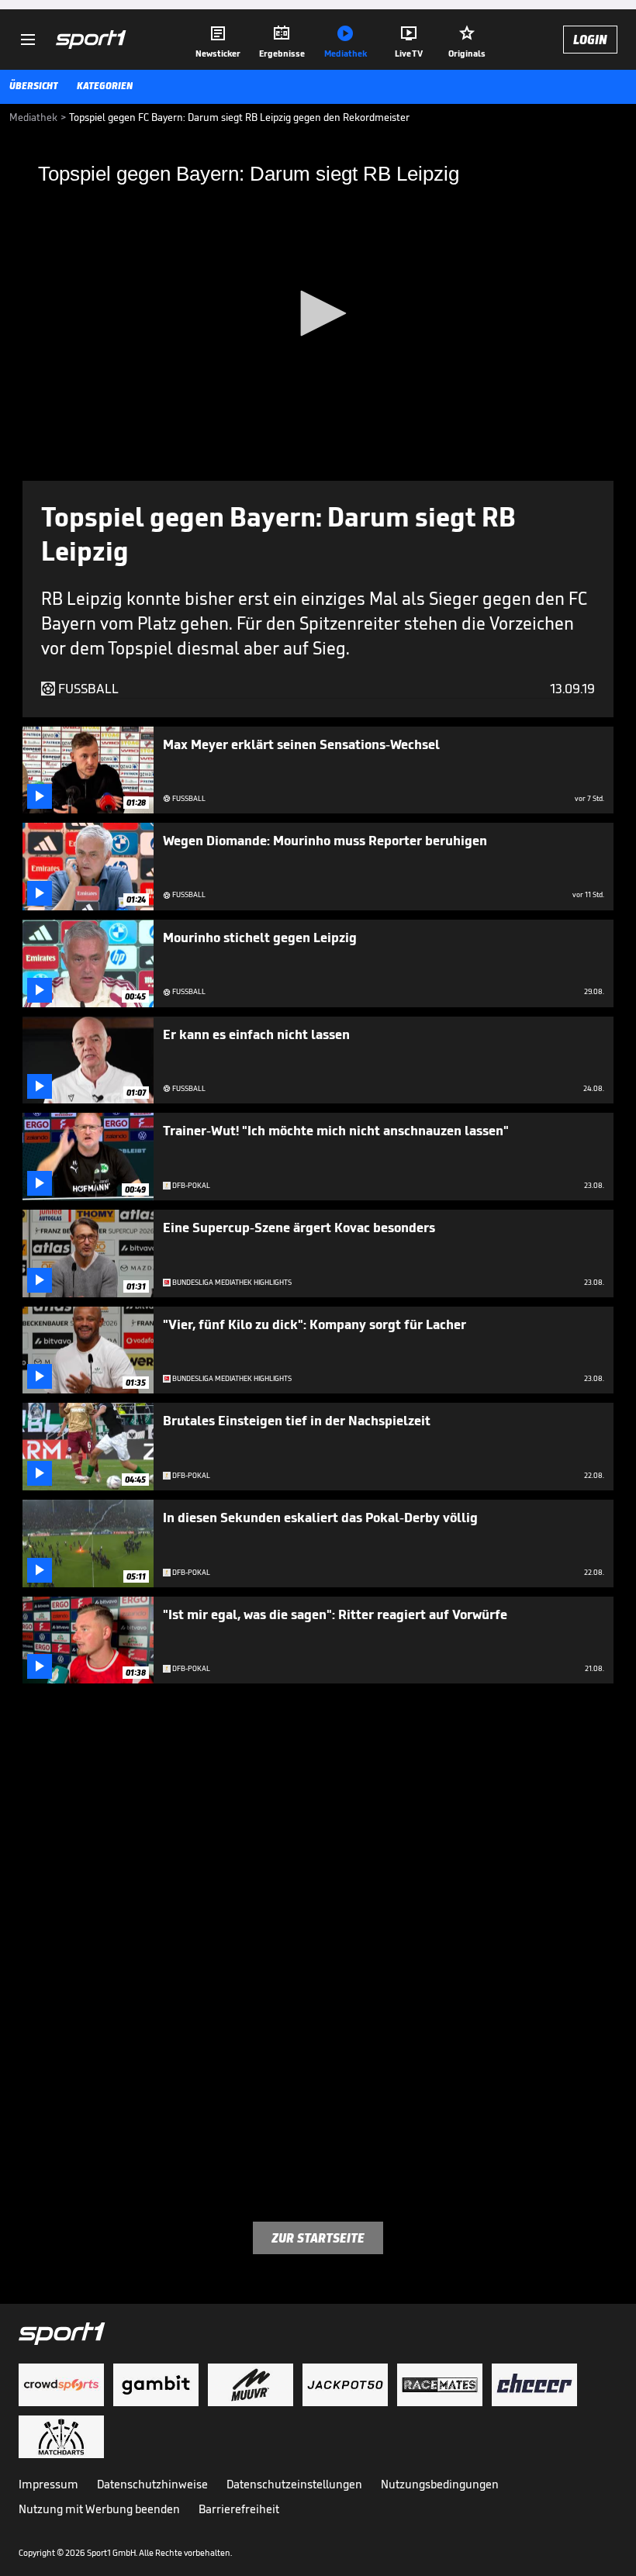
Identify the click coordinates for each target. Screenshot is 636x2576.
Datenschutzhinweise (152, 2484)
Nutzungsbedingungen (440, 2484)
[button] (318, 313)
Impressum (48, 2484)
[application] (318, 314)
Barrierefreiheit (239, 2509)
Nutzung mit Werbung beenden (99, 2509)
